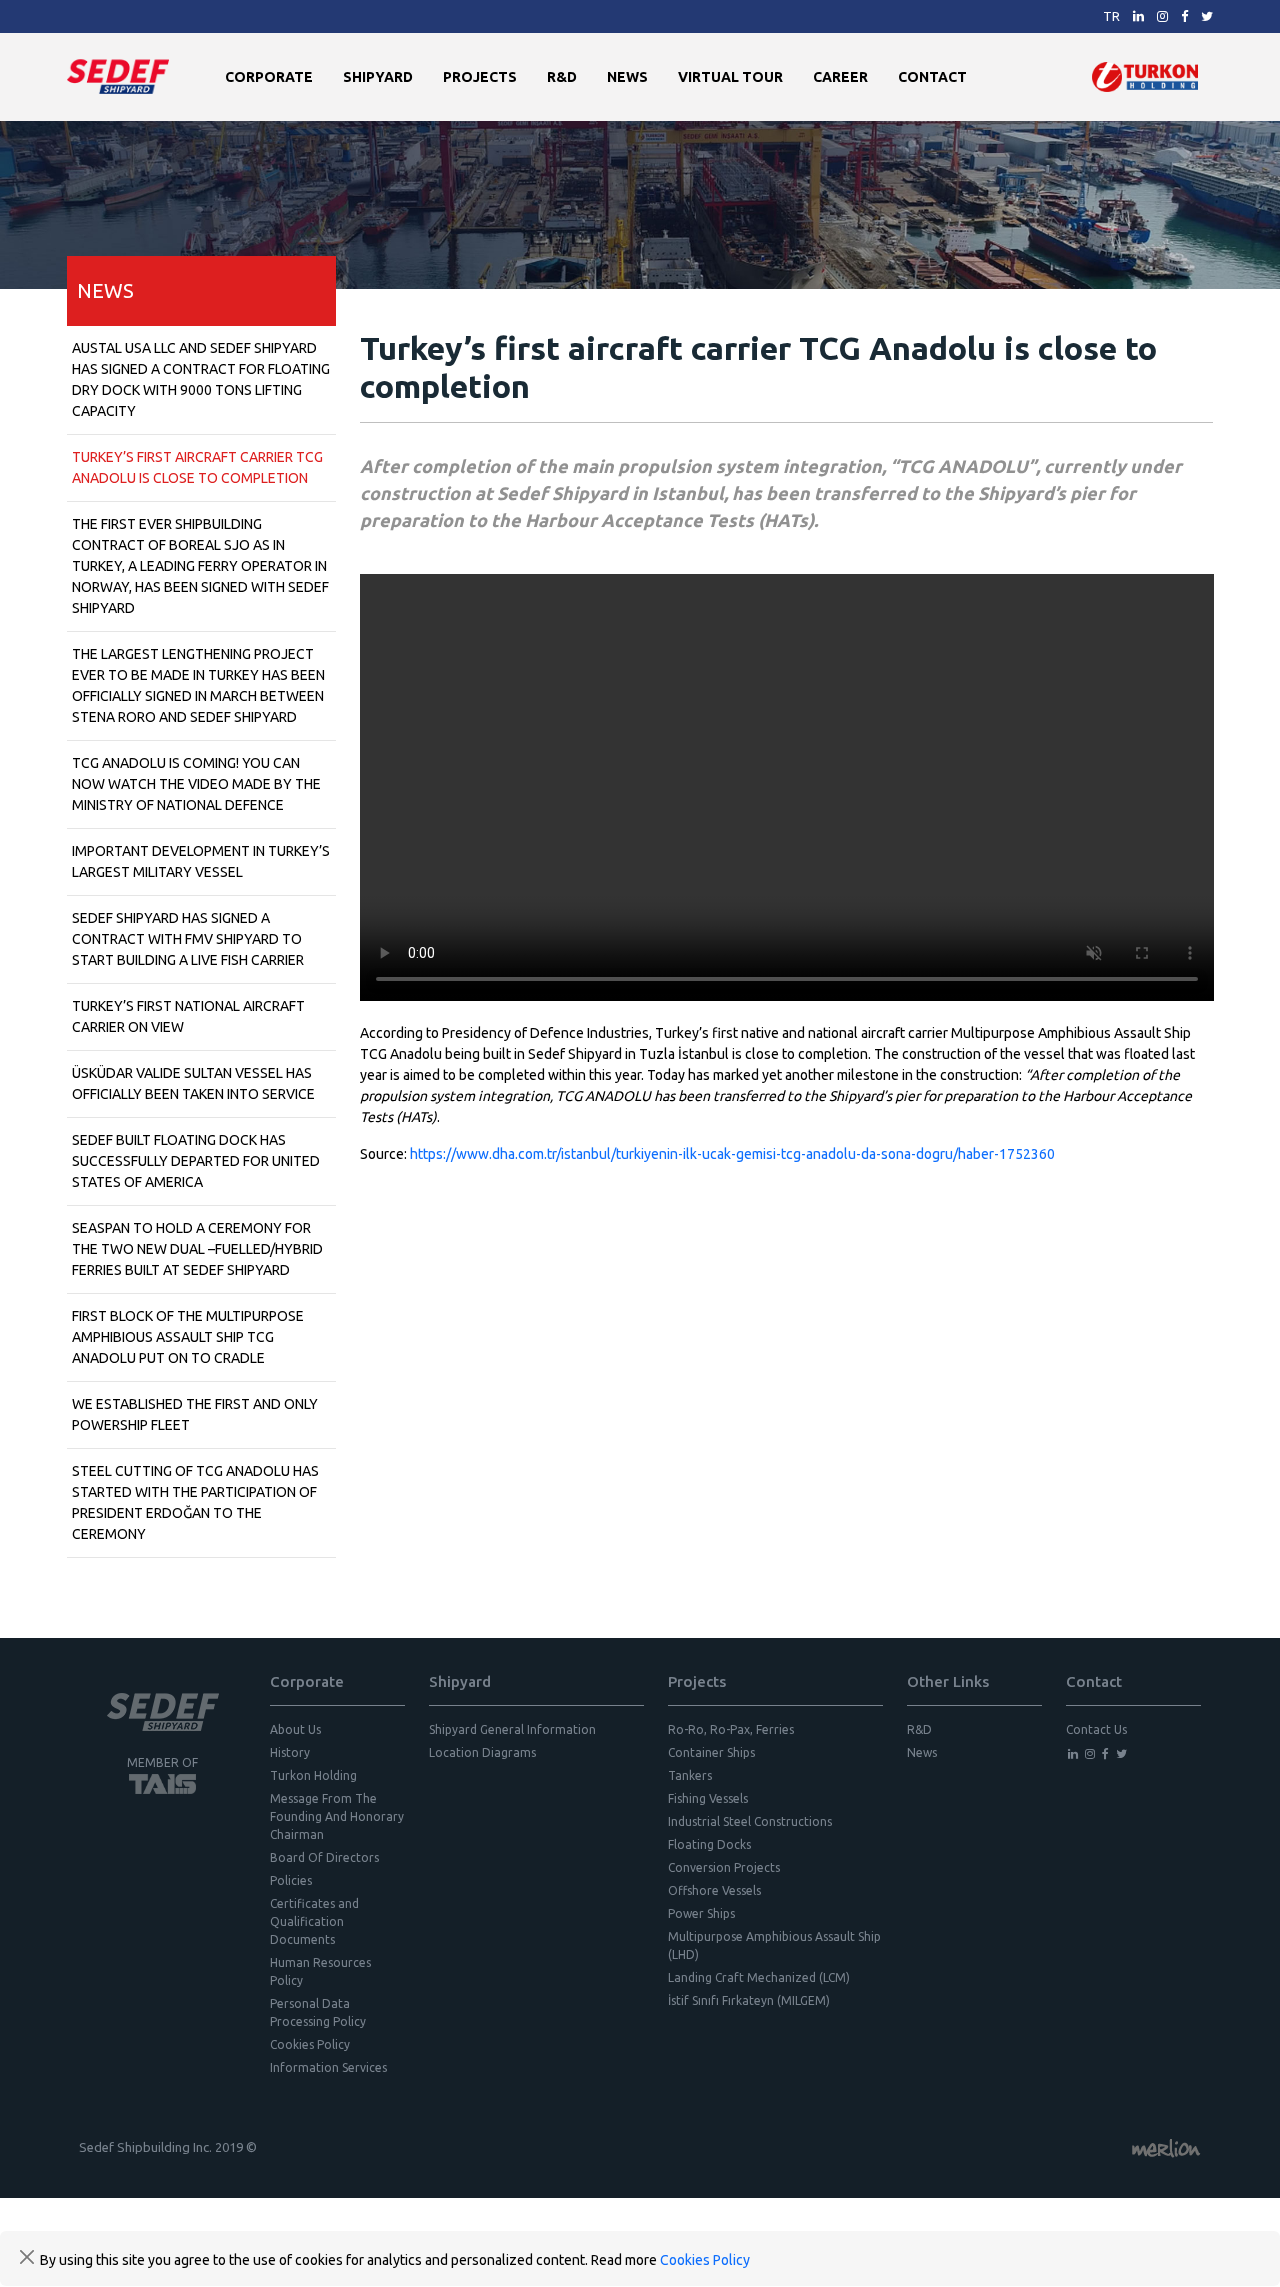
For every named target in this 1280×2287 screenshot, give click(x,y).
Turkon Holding (313, 1775)
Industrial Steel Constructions (750, 1821)
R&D (562, 77)
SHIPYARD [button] (378, 77)
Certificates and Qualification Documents (314, 1921)
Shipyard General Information (512, 1729)
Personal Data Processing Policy (318, 2012)
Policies (291, 1880)
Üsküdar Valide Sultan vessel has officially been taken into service (193, 1083)
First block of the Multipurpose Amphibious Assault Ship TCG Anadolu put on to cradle (188, 1337)
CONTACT (932, 77)
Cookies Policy (310, 2044)
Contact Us (1096, 1729)
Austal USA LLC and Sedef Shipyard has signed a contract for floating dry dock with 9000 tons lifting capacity (201, 379)
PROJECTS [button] (480, 77)
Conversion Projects (724, 1867)
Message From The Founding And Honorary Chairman (337, 1816)
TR (1111, 16)
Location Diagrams (482, 1752)
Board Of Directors (324, 1857)
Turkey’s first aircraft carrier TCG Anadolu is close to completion (197, 467)
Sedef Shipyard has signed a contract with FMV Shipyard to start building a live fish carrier (188, 939)
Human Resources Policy (320, 1971)
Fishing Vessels (708, 1798)
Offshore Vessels (714, 1890)
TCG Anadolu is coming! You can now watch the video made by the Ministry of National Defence (196, 784)
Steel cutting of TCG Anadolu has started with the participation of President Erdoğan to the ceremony (195, 1502)
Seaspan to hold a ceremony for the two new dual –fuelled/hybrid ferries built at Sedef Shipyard (197, 1249)
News (922, 1752)
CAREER (840, 77)
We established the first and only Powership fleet (195, 1414)
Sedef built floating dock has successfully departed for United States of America (196, 1161)
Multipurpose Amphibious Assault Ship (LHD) (774, 1945)
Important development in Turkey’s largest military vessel (201, 861)
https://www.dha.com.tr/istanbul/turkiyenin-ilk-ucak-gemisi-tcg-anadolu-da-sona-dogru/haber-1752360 (732, 1154)
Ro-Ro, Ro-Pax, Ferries (731, 1729)
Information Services (328, 2067)
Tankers (690, 1775)
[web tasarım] (1166, 2147)
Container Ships (711, 1752)
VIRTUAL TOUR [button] (730, 77)
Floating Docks (709, 1844)
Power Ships (701, 1913)
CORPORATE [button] (269, 77)
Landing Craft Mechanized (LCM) (759, 1977)
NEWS (627, 77)
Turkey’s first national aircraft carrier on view (188, 1016)
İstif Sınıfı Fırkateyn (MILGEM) (749, 2000)
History (290, 1752)
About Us (295, 1729)
